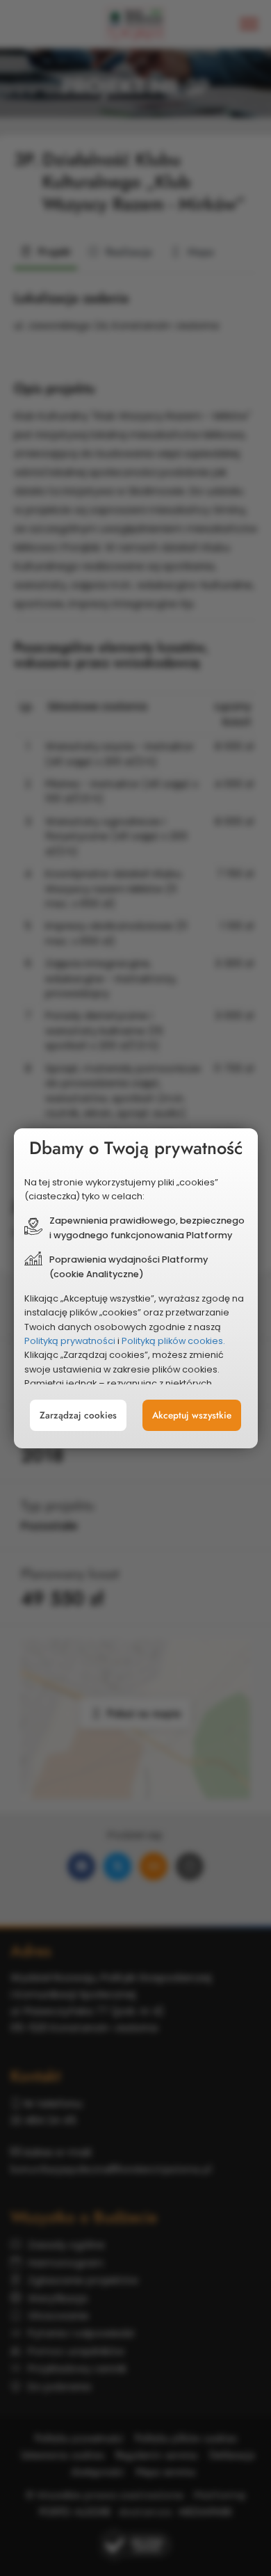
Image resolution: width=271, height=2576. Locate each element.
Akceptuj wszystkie (192, 1415)
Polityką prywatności (70, 1341)
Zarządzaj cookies (78, 1415)
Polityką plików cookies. (173, 1341)
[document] (136, 1288)
